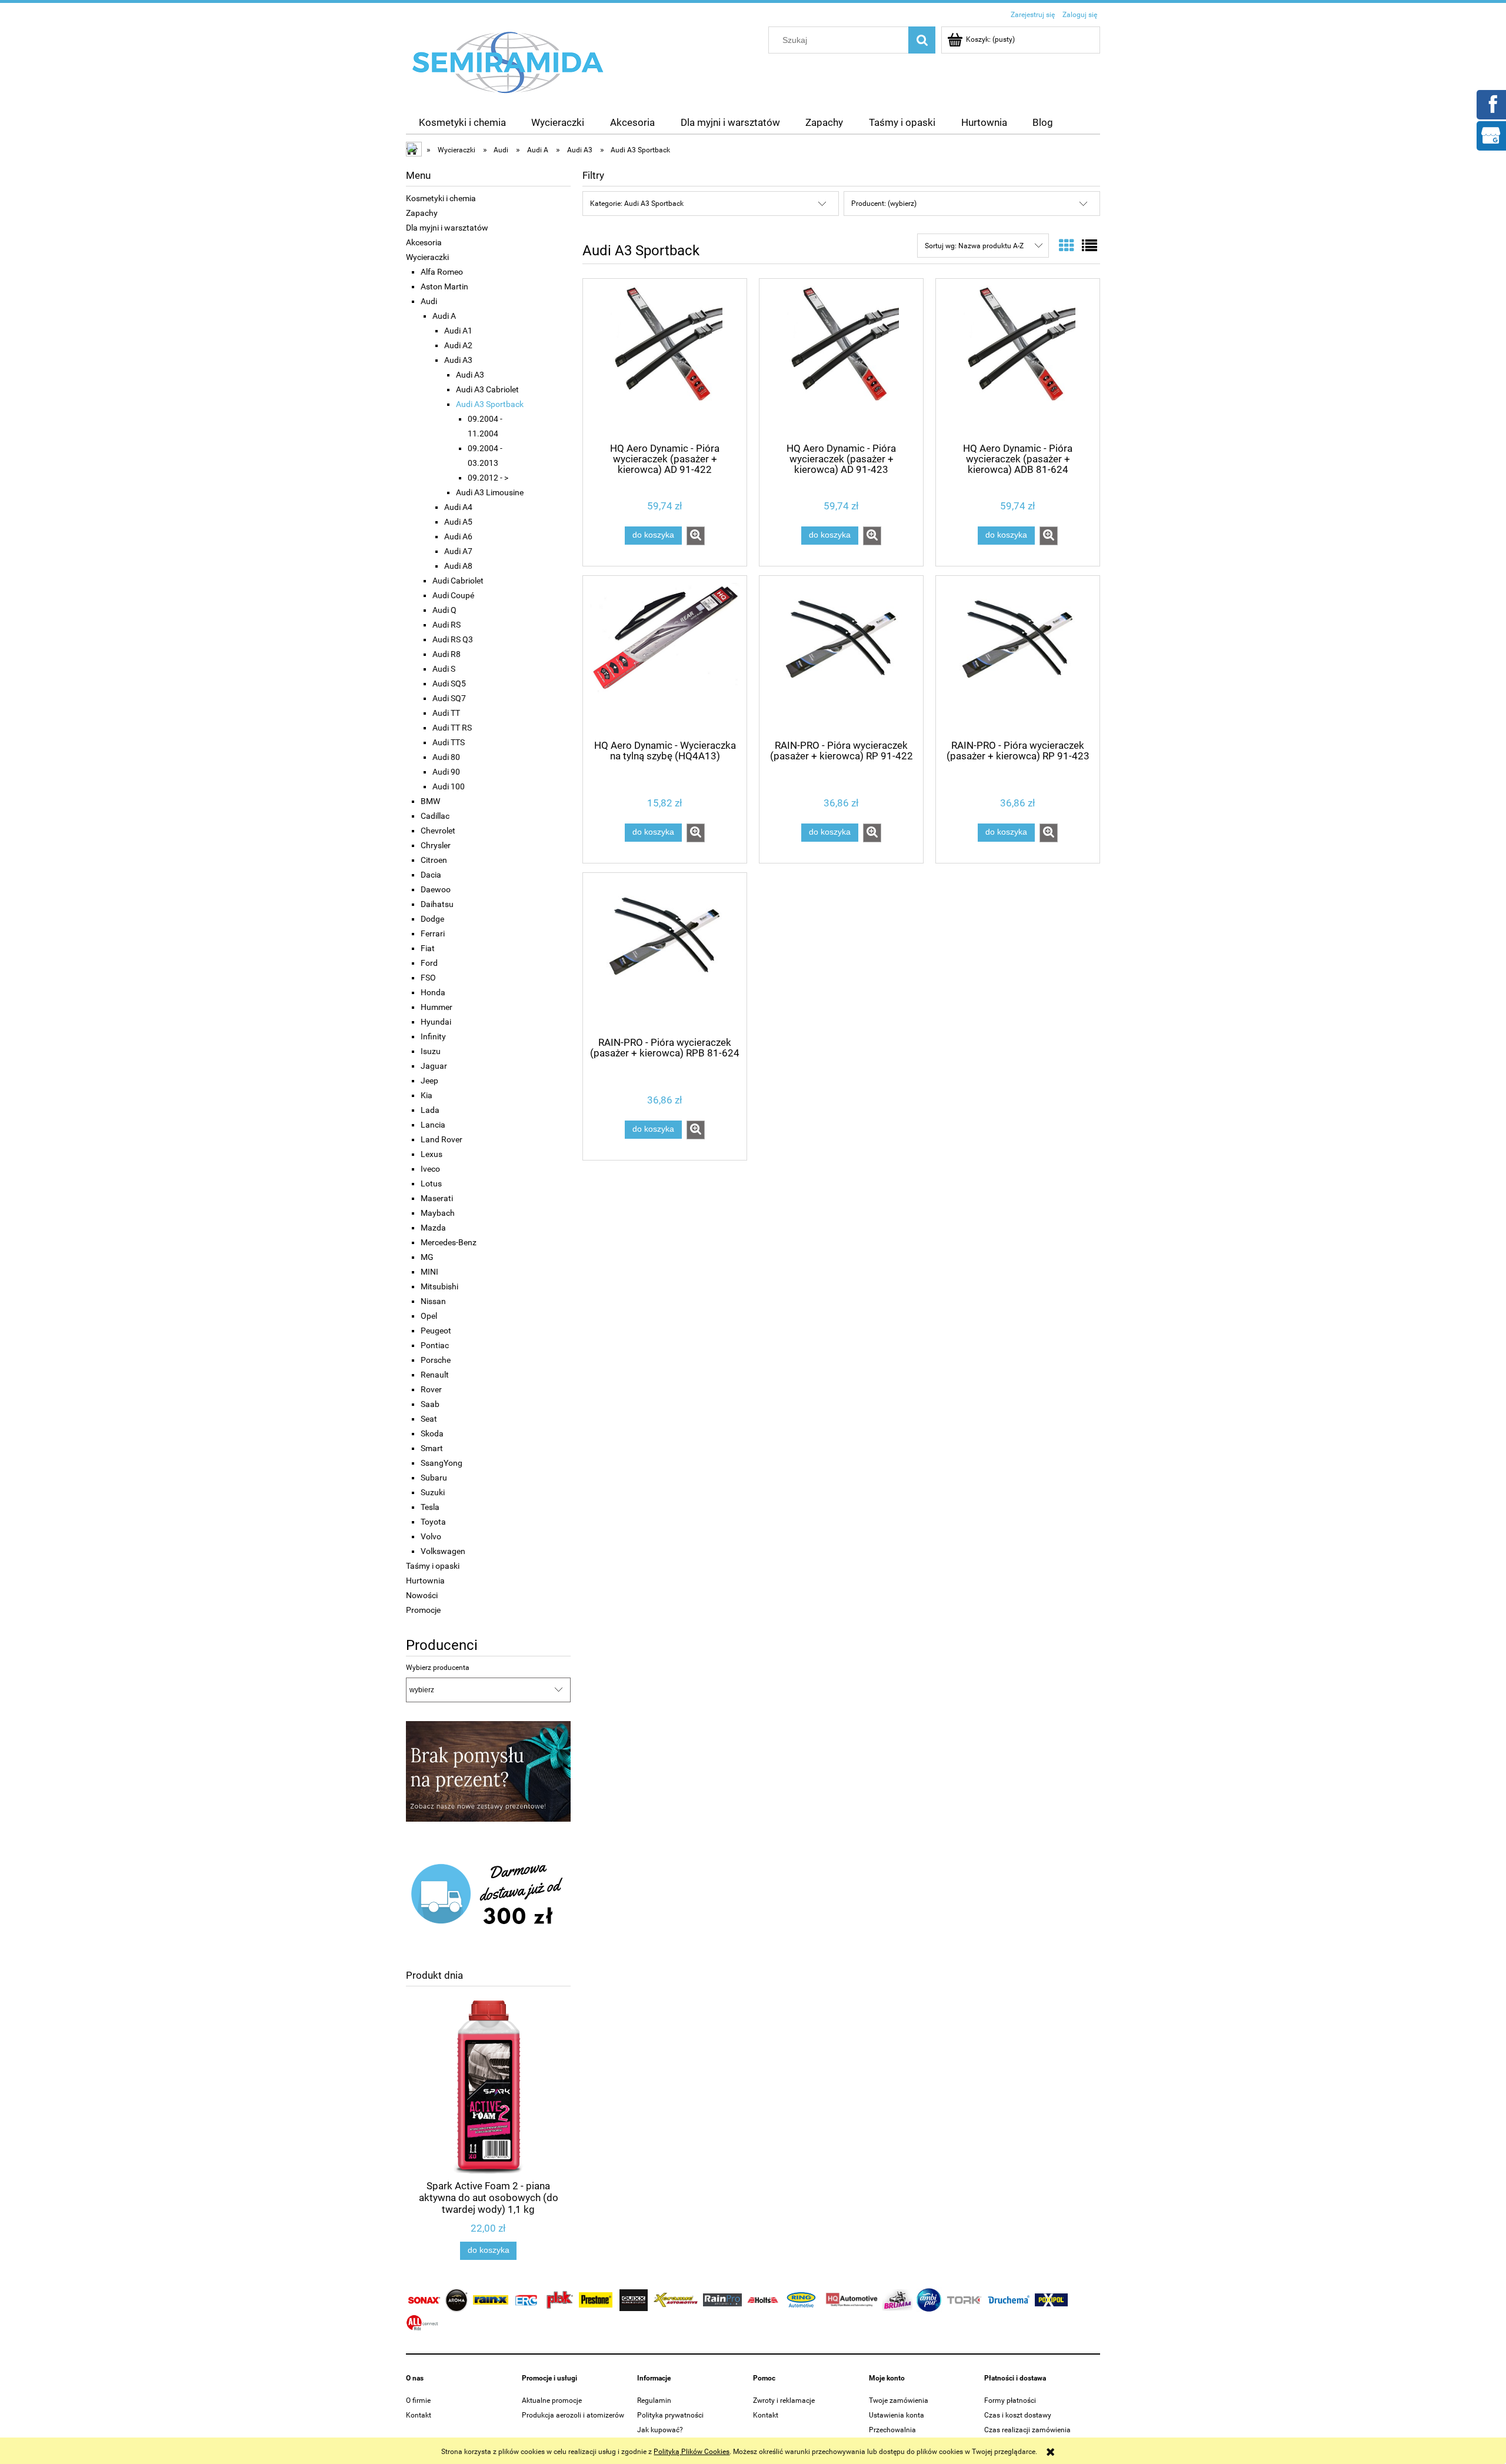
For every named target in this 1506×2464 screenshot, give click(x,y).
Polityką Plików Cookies (692, 2452)
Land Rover (442, 1139)
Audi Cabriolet (458, 581)
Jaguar (434, 1066)
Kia (427, 1095)
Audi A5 (458, 522)
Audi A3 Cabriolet (487, 389)
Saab (430, 1404)
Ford (429, 963)
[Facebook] (1491, 104)
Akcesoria (424, 242)
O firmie (418, 2400)
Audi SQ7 (449, 698)
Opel (429, 1316)
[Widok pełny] (1089, 246)
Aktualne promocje (552, 2400)
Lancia (433, 1125)
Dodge (432, 919)
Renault (435, 1375)
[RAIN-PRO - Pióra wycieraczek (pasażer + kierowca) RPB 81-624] (665, 953)
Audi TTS (449, 742)
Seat (429, 1419)
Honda (433, 992)
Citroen (434, 860)
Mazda (433, 1228)
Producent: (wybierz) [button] (884, 204)
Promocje (423, 1610)
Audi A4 (458, 507)
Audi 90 (446, 772)
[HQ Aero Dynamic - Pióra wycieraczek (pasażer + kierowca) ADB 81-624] (1018, 359)
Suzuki (433, 1492)
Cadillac (435, 816)
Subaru (434, 1478)
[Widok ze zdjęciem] (1067, 246)
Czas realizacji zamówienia (1027, 2430)
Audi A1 (458, 331)
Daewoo (436, 889)
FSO (428, 978)
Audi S (444, 669)
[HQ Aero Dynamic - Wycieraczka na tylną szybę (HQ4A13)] (665, 656)
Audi (429, 301)
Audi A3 (458, 360)
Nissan (433, 1301)
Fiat (428, 948)
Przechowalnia (892, 2430)
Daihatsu (437, 904)
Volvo (431, 1536)
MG (427, 1257)
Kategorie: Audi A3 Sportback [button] (637, 204)
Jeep (429, 1081)
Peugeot (436, 1331)
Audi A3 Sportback (490, 404)
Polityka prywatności (670, 2415)
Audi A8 (458, 566)
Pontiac (435, 1345)
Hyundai (436, 1022)
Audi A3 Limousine (490, 492)
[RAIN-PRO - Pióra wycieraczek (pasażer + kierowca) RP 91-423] (1018, 656)
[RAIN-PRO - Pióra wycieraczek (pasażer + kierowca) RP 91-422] (841, 656)
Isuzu (431, 1051)
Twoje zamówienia (899, 2400)
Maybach (438, 1213)
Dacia (431, 875)
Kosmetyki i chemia (441, 198)
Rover (431, 1389)
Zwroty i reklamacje (784, 2400)
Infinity (433, 1036)
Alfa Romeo (442, 272)
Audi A (444, 316)
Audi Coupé (453, 595)
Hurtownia (425, 1581)
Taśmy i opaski (433, 1566)
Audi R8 (447, 654)
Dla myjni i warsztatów (447, 228)
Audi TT (446, 713)
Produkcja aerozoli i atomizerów (573, 2415)
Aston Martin (444, 286)
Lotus (431, 1183)
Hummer (437, 1007)
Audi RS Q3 (453, 639)
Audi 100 (449, 786)
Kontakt (419, 2415)
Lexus (432, 1154)
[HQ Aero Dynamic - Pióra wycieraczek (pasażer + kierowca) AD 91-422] (665, 359)
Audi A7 (458, 551)
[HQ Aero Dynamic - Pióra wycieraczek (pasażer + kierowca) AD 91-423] (841, 359)
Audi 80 (446, 757)
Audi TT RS (452, 728)
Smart (432, 1448)
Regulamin (654, 2400)
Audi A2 (458, 345)
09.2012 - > (488, 478)
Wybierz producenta (438, 1668)
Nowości (422, 1595)
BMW (430, 801)
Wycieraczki (427, 257)
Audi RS (447, 625)
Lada (430, 1110)
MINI (429, 1272)
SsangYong (442, 1463)
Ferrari (433, 933)
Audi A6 (458, 536)
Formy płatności (1010, 2400)
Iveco (430, 1169)
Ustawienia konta (897, 2415)
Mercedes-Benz (449, 1242)
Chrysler (436, 845)
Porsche (436, 1360)
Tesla (430, 1507)
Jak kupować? (660, 2430)
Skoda (432, 1433)
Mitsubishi (439, 1286)
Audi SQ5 (449, 683)
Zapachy (422, 213)
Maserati (437, 1198)
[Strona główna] (508, 62)
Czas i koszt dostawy (1018, 2415)
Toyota (433, 1522)
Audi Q (444, 610)
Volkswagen (443, 1551)
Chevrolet (438, 831)
